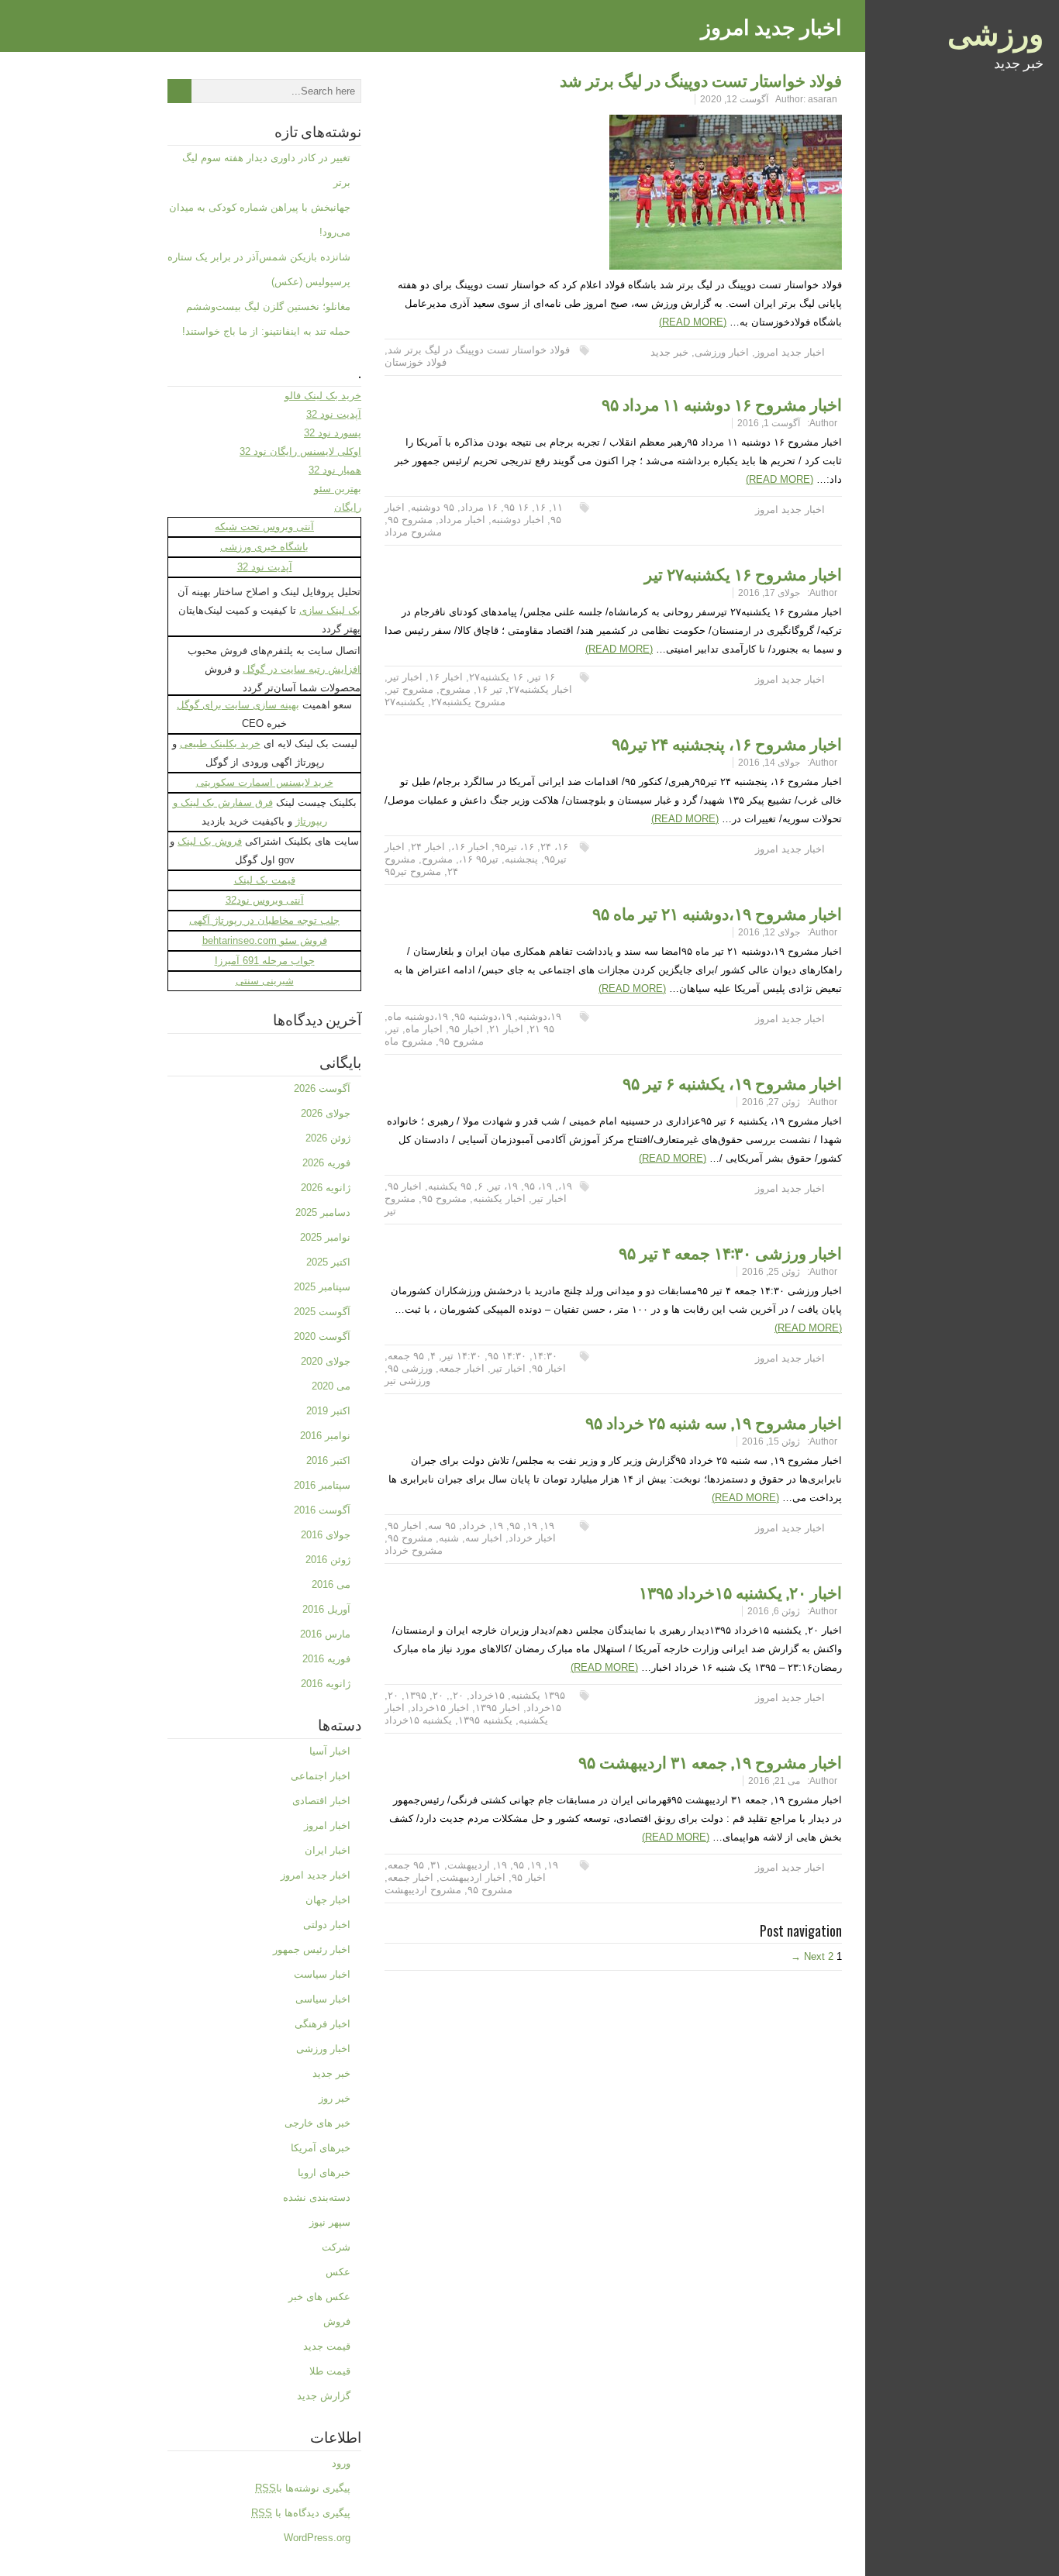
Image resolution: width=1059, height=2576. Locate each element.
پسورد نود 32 (333, 433)
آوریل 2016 (326, 1609)
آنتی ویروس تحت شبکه (264, 527)
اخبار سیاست (322, 1974)
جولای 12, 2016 (769, 932)
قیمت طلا (330, 2371)
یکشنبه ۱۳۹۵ (485, 1720)
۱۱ (557, 507)
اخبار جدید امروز (790, 352)
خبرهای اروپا (324, 2173)
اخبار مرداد (462, 520)
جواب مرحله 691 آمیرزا (265, 961)
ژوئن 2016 (328, 1560)
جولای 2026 (326, 1113)
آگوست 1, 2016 (769, 423)
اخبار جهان (328, 1900)
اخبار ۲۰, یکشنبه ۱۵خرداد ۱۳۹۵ (740, 1591)
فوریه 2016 (326, 1659)
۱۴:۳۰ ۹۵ (507, 1356)
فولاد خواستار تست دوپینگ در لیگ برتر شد (701, 79)
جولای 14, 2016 (769, 763)
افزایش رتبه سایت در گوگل (302, 669)
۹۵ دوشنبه (433, 507)
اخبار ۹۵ (466, 1029)
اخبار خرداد (532, 1538)
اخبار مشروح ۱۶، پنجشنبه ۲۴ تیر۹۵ (727, 743)
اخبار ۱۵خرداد (440, 1708)
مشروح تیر (410, 689)
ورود (341, 2463)
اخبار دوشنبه (518, 520)
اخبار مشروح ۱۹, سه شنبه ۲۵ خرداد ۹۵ (714, 1422)
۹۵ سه (442, 1526)
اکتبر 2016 (328, 1460)
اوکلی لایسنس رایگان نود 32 (300, 451)
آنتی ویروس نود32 (265, 900)
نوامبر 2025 (325, 1237)
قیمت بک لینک (265, 880)
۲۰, (457, 1695)
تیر (393, 1029)
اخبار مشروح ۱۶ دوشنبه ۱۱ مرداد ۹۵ (722, 403)
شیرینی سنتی (265, 981)
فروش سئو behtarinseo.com (265, 940)
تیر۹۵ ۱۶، (479, 859)
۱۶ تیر (542, 677)
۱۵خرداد (487, 1695)
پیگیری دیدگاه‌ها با (301, 2513)
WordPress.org (317, 2538)
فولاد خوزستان (416, 362)
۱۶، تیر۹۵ (514, 847)
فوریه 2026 (326, 1163)
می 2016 (331, 1584)
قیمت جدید (327, 2346)
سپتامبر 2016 (322, 1485)
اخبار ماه (424, 1029)
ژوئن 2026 (328, 1138)
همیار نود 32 (335, 470)
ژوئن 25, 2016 (771, 1272)
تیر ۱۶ (490, 689)
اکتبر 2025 (328, 1262)
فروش (337, 2321)
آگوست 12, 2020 (734, 99)
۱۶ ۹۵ (516, 507)
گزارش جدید (324, 2396)
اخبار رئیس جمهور (312, 1949)
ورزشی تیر (407, 1381)
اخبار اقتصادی (321, 1801)
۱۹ (549, 1526)
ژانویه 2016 (326, 1684)
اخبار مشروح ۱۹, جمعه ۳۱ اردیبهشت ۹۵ (710, 1761)
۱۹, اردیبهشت (477, 1865)
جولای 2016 (326, 1535)
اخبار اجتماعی (321, 1776)
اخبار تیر (405, 677)
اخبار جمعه (462, 1368)
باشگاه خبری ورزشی (264, 547)
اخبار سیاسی (323, 1999)
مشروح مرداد (413, 532)
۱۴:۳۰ (545, 1356)
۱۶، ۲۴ (554, 847)
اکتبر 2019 (328, 1411)
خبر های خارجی (317, 2123)
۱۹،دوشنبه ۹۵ (483, 1016)
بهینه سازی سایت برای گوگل (238, 705)
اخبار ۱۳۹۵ (498, 1708)
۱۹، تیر (504, 1186)
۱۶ (540, 507)
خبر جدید (669, 352)
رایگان (348, 507)
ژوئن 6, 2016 (774, 1611)
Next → (808, 1956)
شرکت (336, 2247)
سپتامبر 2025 (322, 1287)
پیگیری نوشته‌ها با (303, 2488)
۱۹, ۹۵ (523, 1526)
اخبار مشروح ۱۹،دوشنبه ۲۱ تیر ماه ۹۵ (717, 913)
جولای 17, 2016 (769, 593)
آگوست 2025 (322, 1312)
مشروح (455, 689)
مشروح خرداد (414, 1550)
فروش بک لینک (210, 841)
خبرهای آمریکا (321, 2148)
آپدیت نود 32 (334, 414)
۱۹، (565, 1186)
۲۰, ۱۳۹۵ (424, 1695)
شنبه (449, 1538)
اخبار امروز (327, 1825)
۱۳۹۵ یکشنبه (538, 1695)
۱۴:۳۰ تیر (462, 1356)
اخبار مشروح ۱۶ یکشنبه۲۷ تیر (743, 573)
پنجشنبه (521, 859)
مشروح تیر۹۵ (413, 871)
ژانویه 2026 (326, 1188)
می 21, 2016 (774, 1781)
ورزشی (995, 31)
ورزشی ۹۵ (410, 1368)
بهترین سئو (338, 489)
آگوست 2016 (322, 1510)
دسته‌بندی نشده (317, 2197)
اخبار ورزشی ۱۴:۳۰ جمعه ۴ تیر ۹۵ (730, 1252)
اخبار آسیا (330, 1751)
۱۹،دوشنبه (540, 1016)
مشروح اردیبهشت (423, 1890)
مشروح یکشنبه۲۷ (468, 702)
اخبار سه (484, 1538)
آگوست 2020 (322, 1336)
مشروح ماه (409, 1041)
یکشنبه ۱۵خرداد (418, 1720)
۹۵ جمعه (406, 1356)
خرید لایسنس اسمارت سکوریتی (265, 782)
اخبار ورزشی (722, 352)
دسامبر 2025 (323, 1212)
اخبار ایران (328, 1850)
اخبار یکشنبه (499, 1198)
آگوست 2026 (322, 1088)
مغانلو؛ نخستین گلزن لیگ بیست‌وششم (268, 307)
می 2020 (331, 1386)
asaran (823, 99)
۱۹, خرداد (483, 1526)
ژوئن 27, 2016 (771, 1102)
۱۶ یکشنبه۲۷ (496, 677)
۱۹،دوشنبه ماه (418, 1016)
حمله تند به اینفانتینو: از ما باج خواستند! (266, 331)
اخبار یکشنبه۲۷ (540, 689)
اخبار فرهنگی (323, 2024)
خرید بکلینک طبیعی (220, 744)
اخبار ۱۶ (446, 677)
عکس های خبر (319, 2297)
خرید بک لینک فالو (323, 396)
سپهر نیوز (330, 2222)
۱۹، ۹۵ (538, 1186)
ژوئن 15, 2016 (771, 1441)
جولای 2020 (326, 1361)
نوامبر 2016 (325, 1436)
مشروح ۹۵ (410, 520)
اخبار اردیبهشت (473, 1877)
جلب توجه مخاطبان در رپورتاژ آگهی (264, 920)
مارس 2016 (325, 1634)
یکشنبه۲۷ (405, 702)
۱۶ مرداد (479, 507)
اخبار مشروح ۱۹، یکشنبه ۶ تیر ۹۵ (732, 1082)
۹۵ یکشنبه (450, 1186)
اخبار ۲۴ (428, 847)
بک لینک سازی (330, 610)
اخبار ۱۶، (470, 847)
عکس (338, 2272)
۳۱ (436, 1865)
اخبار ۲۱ (506, 1029)
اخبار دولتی (327, 1925)
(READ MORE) (693, 322)
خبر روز (335, 2098)
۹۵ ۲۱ (542, 1029)
